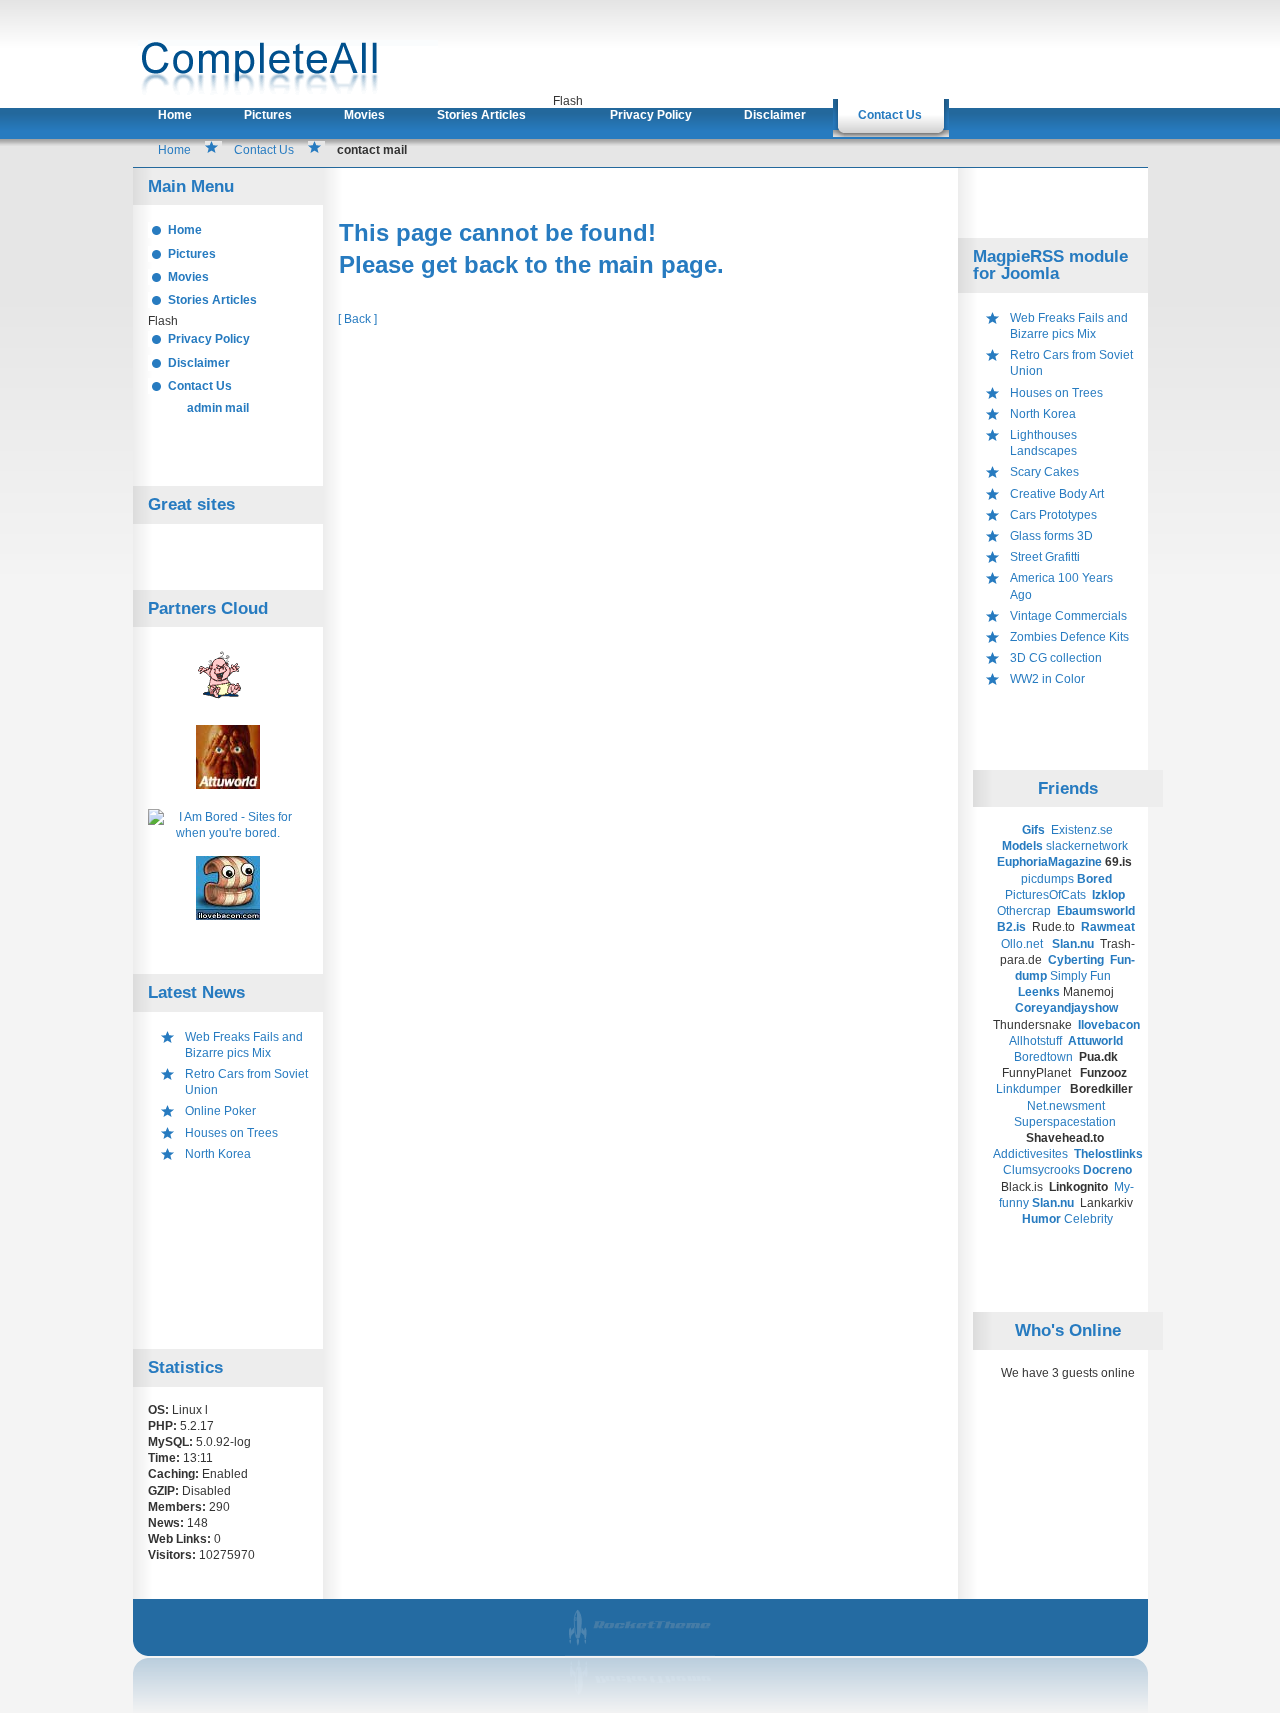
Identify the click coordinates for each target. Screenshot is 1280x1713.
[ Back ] (357, 319)
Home (175, 115)
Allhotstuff (1035, 1041)
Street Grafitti (1045, 557)
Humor (1041, 1219)
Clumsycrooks (1041, 1170)
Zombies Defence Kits (1069, 637)
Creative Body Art (1057, 494)
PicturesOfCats (1047, 895)
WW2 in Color (1047, 679)
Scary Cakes (1044, 472)
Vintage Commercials (1068, 616)
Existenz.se (1082, 830)
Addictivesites (1032, 1154)
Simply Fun (1080, 976)
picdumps (1047, 879)
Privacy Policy (651, 115)
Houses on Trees (231, 1133)
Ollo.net (1022, 944)
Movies (364, 115)
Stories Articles (481, 115)
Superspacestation (1065, 1122)
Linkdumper (1028, 1089)
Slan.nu (1074, 944)
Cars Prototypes (1053, 515)
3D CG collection (1056, 658)
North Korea (218, 1154)
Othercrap (1024, 911)
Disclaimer (775, 115)
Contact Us (890, 115)
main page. (661, 264)
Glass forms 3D (1051, 536)
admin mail (218, 408)
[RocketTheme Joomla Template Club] (642, 1700)
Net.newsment (1066, 1106)
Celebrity (1088, 1219)
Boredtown (1043, 1057)
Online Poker (220, 1111)
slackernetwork (1087, 846)
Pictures (268, 115)
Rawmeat (1109, 927)
